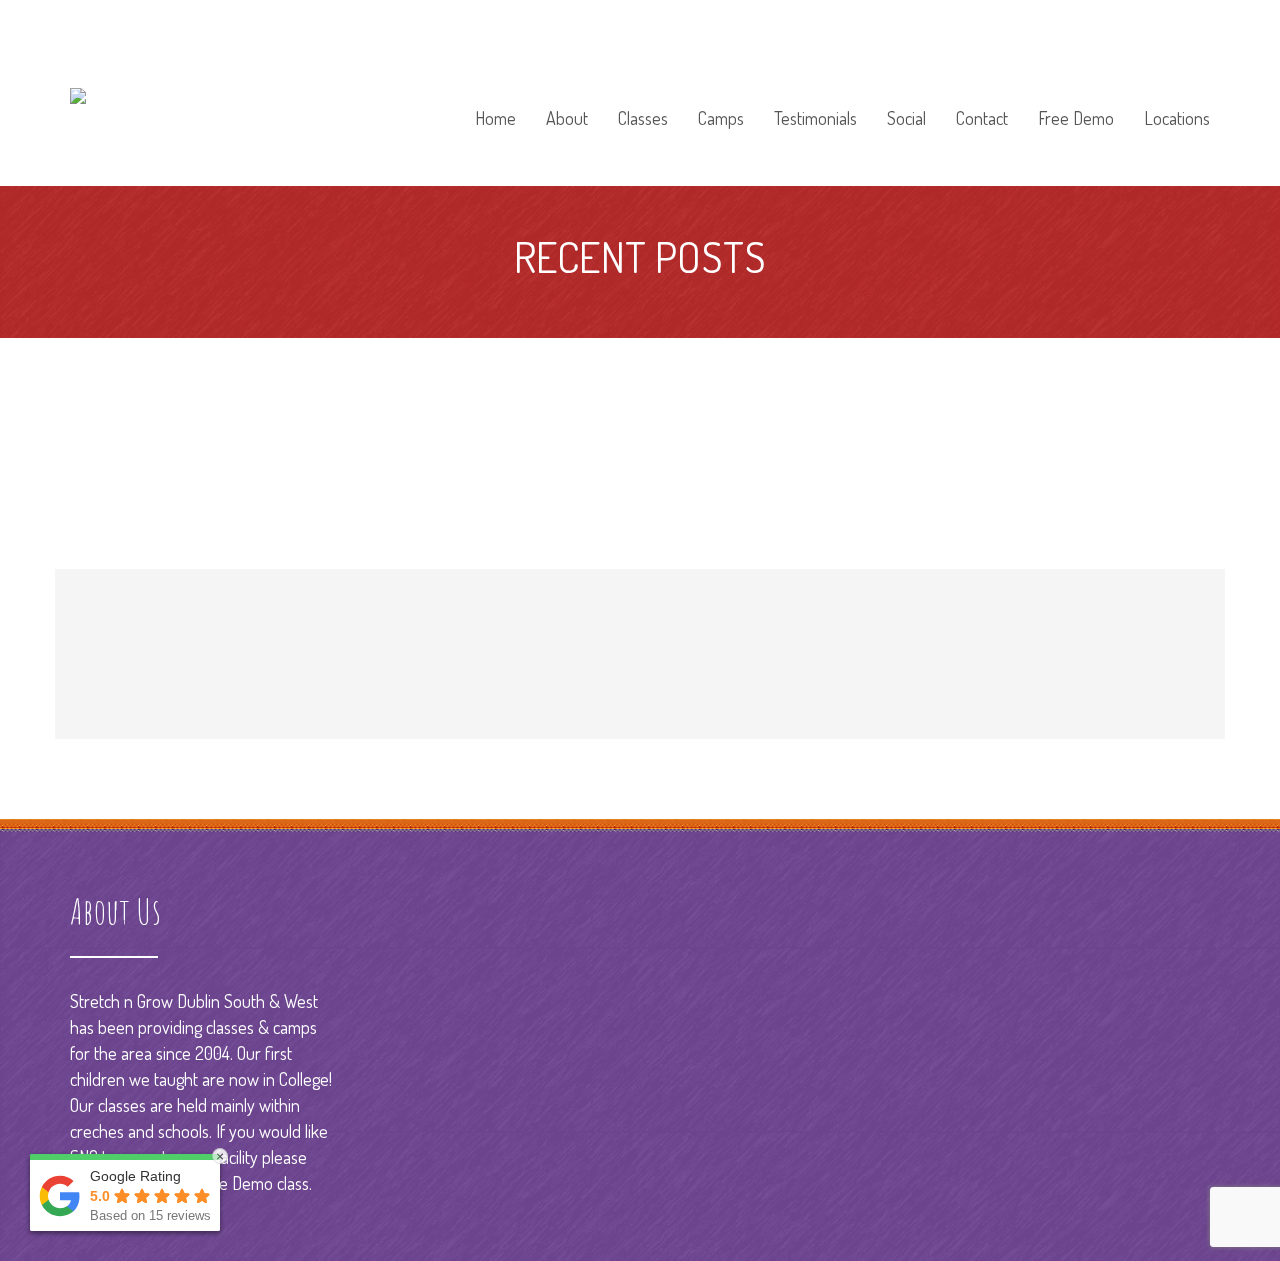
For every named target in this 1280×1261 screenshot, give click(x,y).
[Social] (906, 91)
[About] (567, 91)
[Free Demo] (1076, 91)
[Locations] (1170, 91)
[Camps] (721, 91)
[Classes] (643, 91)
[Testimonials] (815, 91)
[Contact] (982, 91)
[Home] (495, 91)
